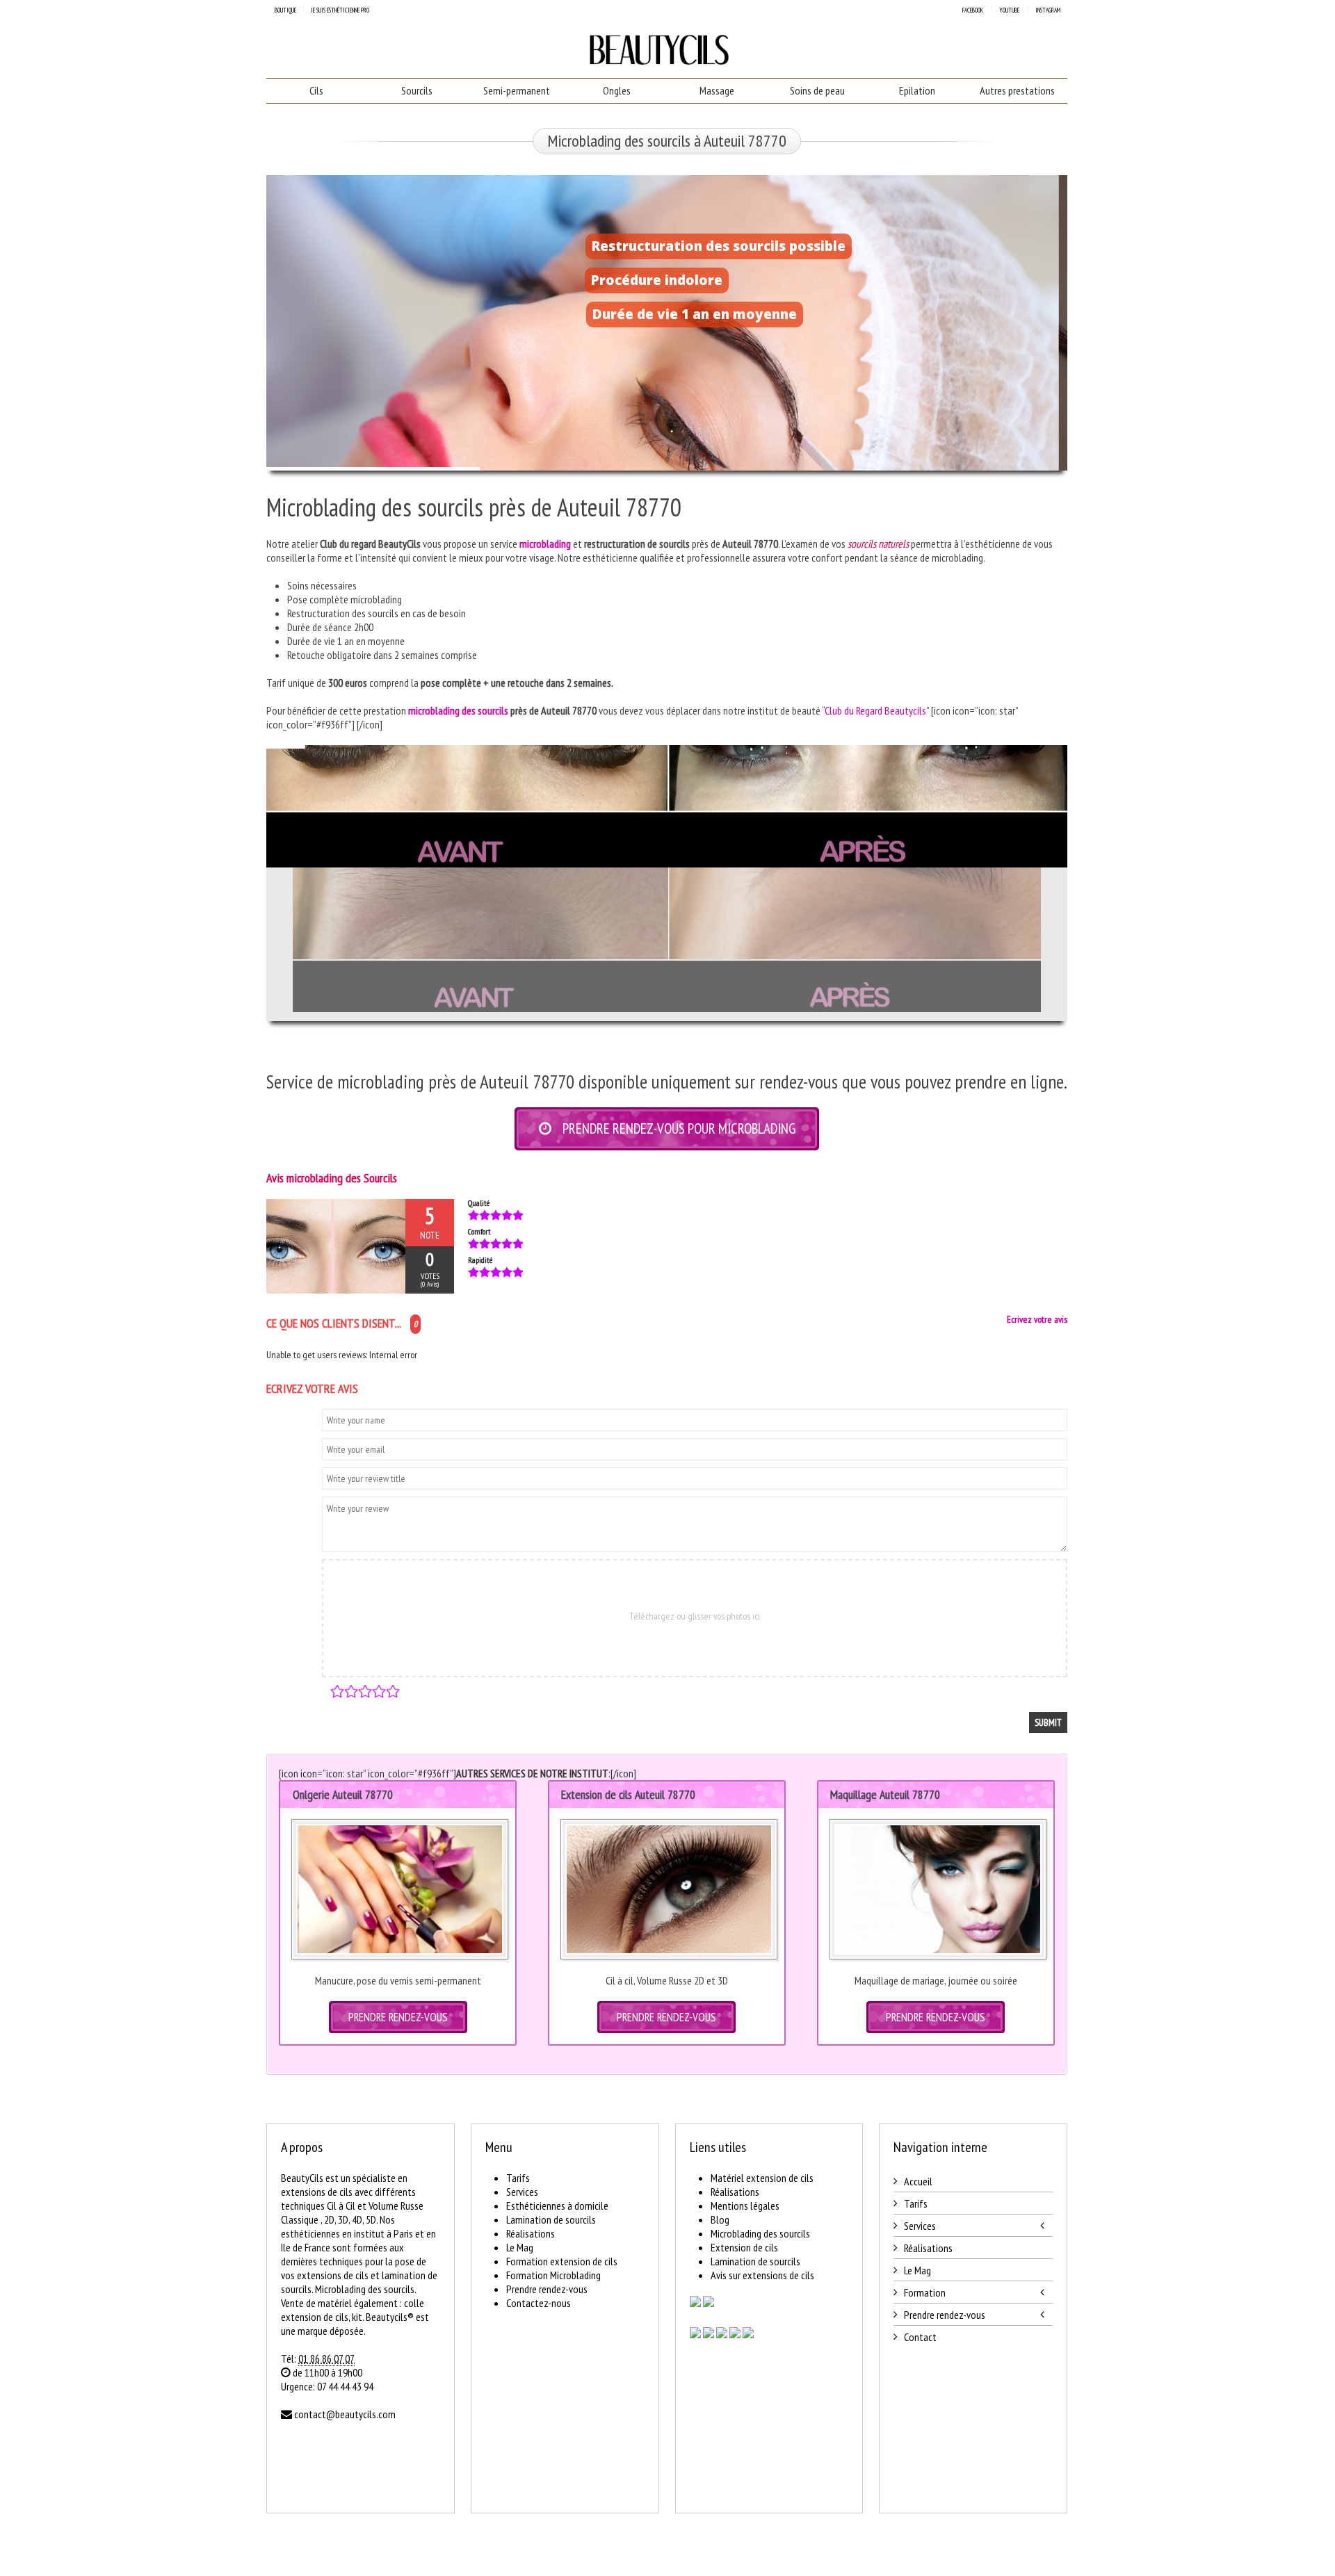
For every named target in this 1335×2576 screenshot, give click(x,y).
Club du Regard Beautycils (875, 710)
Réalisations (531, 2233)
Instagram (1048, 10)
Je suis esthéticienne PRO (340, 10)
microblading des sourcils (458, 710)
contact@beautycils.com (345, 2414)
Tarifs (518, 2178)
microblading (545, 544)
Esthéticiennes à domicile (557, 2206)
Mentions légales (745, 2206)
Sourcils (417, 90)
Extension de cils (744, 2247)
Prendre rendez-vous (547, 2289)
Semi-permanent (517, 90)
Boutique (285, 10)
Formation (925, 2292)
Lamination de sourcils (551, 2219)
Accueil (918, 2181)
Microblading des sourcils (760, 2233)
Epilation (917, 90)
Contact (920, 2337)
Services (522, 2192)
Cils (316, 90)
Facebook (973, 10)
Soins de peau (817, 90)
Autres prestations (1017, 90)
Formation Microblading (553, 2275)
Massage (717, 90)
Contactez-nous (539, 2303)
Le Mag (520, 2247)
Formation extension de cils (562, 2261)
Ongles (617, 90)
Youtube (1009, 10)
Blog (720, 2219)
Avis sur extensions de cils (762, 2275)
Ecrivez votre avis (1037, 1319)
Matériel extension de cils (762, 2178)
